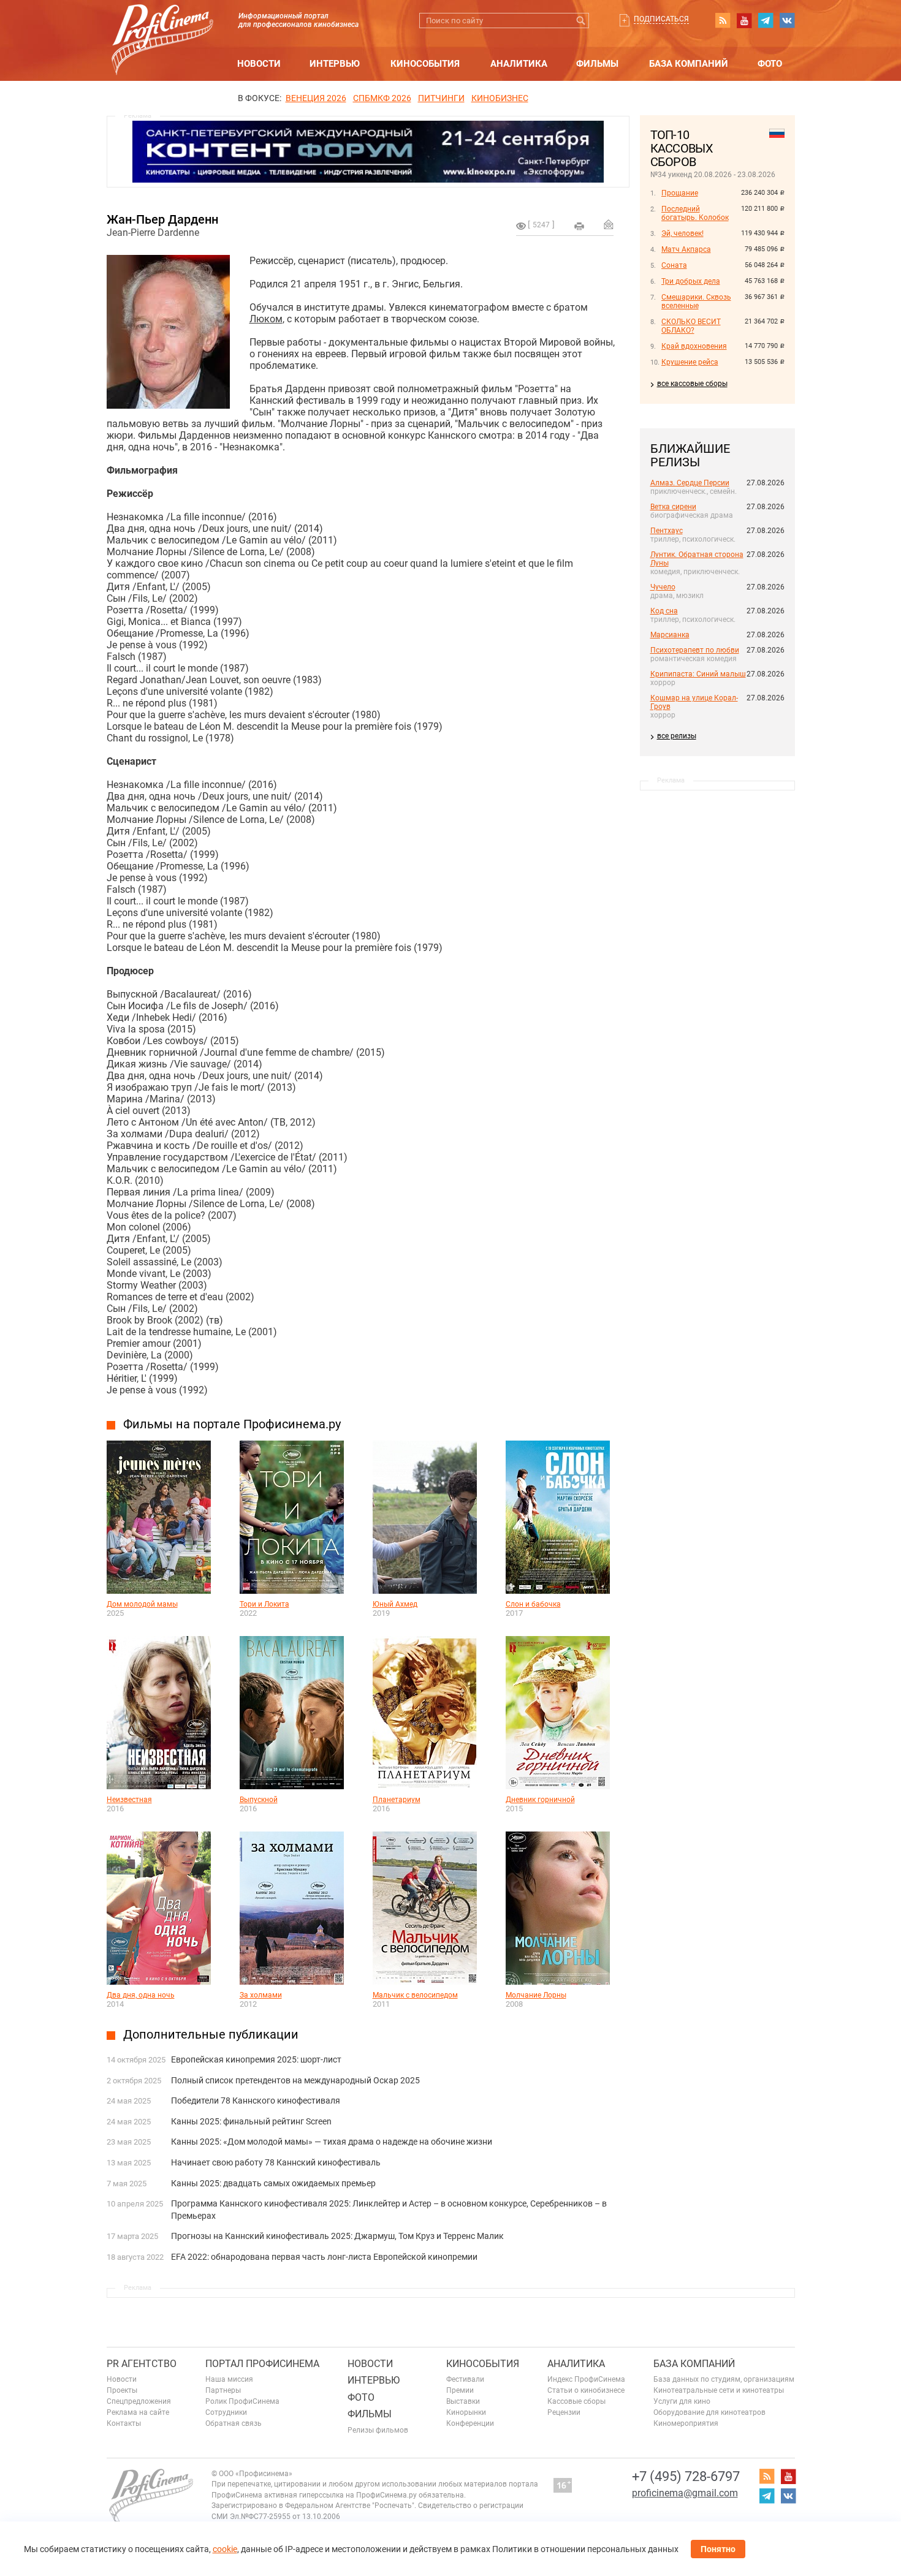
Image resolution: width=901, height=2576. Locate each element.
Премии (460, 2390)
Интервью (335, 64)
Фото (770, 64)
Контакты (124, 2423)
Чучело (663, 587)
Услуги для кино (682, 2401)
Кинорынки (466, 2412)
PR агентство (142, 2364)
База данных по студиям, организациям (724, 2379)
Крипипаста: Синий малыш (698, 674)
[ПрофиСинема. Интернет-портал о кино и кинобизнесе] (162, 25)
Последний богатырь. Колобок (695, 213)
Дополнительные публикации (211, 2034)
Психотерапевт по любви (695, 650)
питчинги (441, 98)
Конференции (470, 2423)
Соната (674, 265)
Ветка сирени (673, 507)
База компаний (689, 64)
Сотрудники (226, 2412)
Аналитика (519, 64)
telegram (766, 20)
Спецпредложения (139, 2401)
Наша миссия (229, 2379)
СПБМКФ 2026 (382, 98)
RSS (723, 20)
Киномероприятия (686, 2423)
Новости (259, 64)
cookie (225, 2549)
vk (787, 20)
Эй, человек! (682, 233)
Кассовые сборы (576, 2401)
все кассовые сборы (692, 384)
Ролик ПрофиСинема (242, 2401)
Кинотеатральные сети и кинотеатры (719, 2390)
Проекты (122, 2390)
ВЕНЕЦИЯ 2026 (316, 98)
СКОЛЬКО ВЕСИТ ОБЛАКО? (691, 326)
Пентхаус (667, 531)
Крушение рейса (690, 362)
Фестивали (465, 2379)
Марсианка (670, 635)
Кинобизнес (500, 98)
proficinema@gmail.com (685, 2493)
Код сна (664, 611)
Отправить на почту (609, 224)
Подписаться (661, 19)
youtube (744, 20)
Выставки (463, 2401)
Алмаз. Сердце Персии (690, 483)
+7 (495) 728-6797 (686, 2476)
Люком (266, 319)
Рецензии (564, 2412)
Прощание (680, 193)
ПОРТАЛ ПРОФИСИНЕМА (262, 2364)
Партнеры (223, 2390)
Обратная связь (234, 2423)
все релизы (677, 736)
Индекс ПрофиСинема (586, 2379)
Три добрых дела (691, 281)
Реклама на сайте (138, 2412)
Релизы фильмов (378, 2430)
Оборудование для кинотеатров (709, 2412)
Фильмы (597, 64)
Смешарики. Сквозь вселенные (696, 301)
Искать (581, 21)
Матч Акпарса (686, 249)
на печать (579, 226)
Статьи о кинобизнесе (586, 2390)
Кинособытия (425, 64)
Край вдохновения (694, 346)
